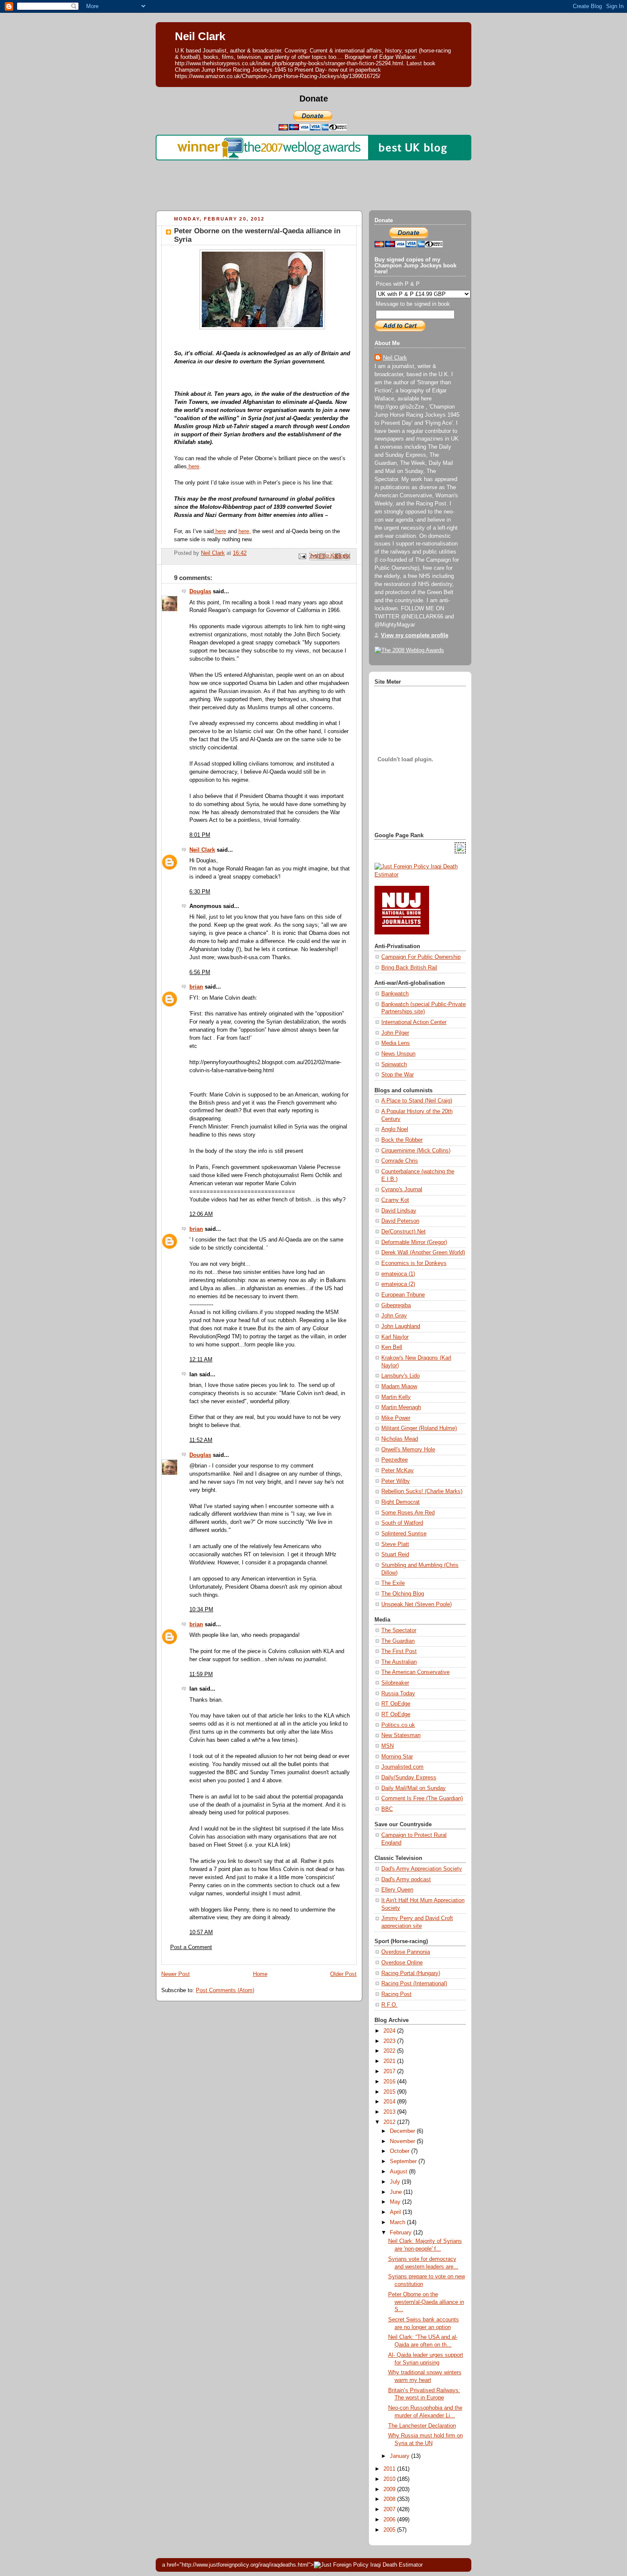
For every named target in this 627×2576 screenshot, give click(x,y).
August (399, 2172)
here (193, 467)
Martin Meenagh (401, 1407)
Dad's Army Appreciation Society (422, 1869)
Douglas (200, 592)
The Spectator (399, 1630)
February (402, 2233)
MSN (388, 1746)
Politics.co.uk (398, 1725)
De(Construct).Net (403, 1232)
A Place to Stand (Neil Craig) (417, 1101)
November (403, 2141)
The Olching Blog (403, 1594)
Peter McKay (398, 1471)
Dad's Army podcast (406, 1880)
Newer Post (176, 1974)
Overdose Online (402, 1963)
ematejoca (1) (398, 1274)
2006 (390, 2520)
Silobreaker (395, 1683)
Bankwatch (395, 994)
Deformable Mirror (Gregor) (414, 1242)
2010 (390, 2479)
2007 (390, 2509)
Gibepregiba (396, 1305)
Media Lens (396, 1043)
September (404, 2161)
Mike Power (396, 1418)
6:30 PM (200, 892)
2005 (390, 2530)
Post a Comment (191, 1947)
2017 (390, 2071)
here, (245, 531)
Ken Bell (392, 1347)
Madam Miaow (399, 1387)
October (401, 2151)
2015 (390, 2092)
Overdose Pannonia (406, 1952)
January (401, 2456)
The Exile (393, 1583)
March (398, 2222)
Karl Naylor (395, 1337)
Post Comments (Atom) (225, 1990)
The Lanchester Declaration (422, 2426)
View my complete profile (415, 635)
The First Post (399, 1651)
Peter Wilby (396, 1481)
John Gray (394, 1316)
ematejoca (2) (398, 1284)
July (396, 2182)
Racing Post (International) (414, 1984)
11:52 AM (201, 1440)
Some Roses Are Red (408, 1513)
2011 (390, 2469)
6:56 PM (200, 972)
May (396, 2202)
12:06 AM (201, 1214)
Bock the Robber (402, 1140)
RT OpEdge (396, 1704)
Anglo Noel (395, 1129)
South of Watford (402, 1523)
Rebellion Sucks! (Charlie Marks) (422, 1491)
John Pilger (395, 1033)
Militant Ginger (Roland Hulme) (419, 1428)
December (403, 2131)
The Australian (399, 1662)
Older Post (343, 1974)
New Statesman (401, 1735)
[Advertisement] (313, 183)
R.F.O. (389, 2005)
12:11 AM (201, 1360)
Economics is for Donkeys (414, 1263)
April (396, 2212)
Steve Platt (395, 1544)
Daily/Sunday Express (409, 1778)
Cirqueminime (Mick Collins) (416, 1151)
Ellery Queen (397, 1890)
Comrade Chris (400, 1161)
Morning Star (397, 1757)
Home (260, 1974)
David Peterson (400, 1221)
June (397, 2192)
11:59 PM (201, 1674)
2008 (390, 2499)
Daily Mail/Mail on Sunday (414, 1788)
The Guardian (398, 1641)
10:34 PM (201, 1610)
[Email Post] (302, 556)
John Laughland (401, 1326)
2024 (390, 2031)
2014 (390, 2102)
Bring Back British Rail (409, 968)
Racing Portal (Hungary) (411, 1973)
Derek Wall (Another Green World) (423, 1253)
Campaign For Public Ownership (421, 957)
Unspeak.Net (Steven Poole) (417, 1604)
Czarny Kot (395, 1200)
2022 (390, 2051)
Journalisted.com (402, 1767)
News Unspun (398, 1054)
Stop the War (398, 1075)
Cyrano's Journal (402, 1189)
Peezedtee (395, 1460)
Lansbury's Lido (401, 1376)
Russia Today (398, 1694)
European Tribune (403, 1295)
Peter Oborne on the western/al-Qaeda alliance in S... (426, 2302)
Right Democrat (401, 1502)
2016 (390, 2082)
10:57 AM (201, 1932)
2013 (390, 2112)
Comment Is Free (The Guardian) (422, 1799)
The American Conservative (415, 1672)
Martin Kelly (396, 1397)
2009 (390, 2489)
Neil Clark (200, 36)
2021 (390, 2061)
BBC (387, 1809)
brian (196, 987)
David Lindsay (399, 1211)
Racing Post (396, 1994)
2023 (390, 2041)
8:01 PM (200, 835)
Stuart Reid (395, 1555)
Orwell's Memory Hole (408, 1450)
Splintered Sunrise (404, 1534)
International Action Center (414, 1022)
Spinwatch (394, 1065)
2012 (390, 2122)
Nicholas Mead (400, 1439)
